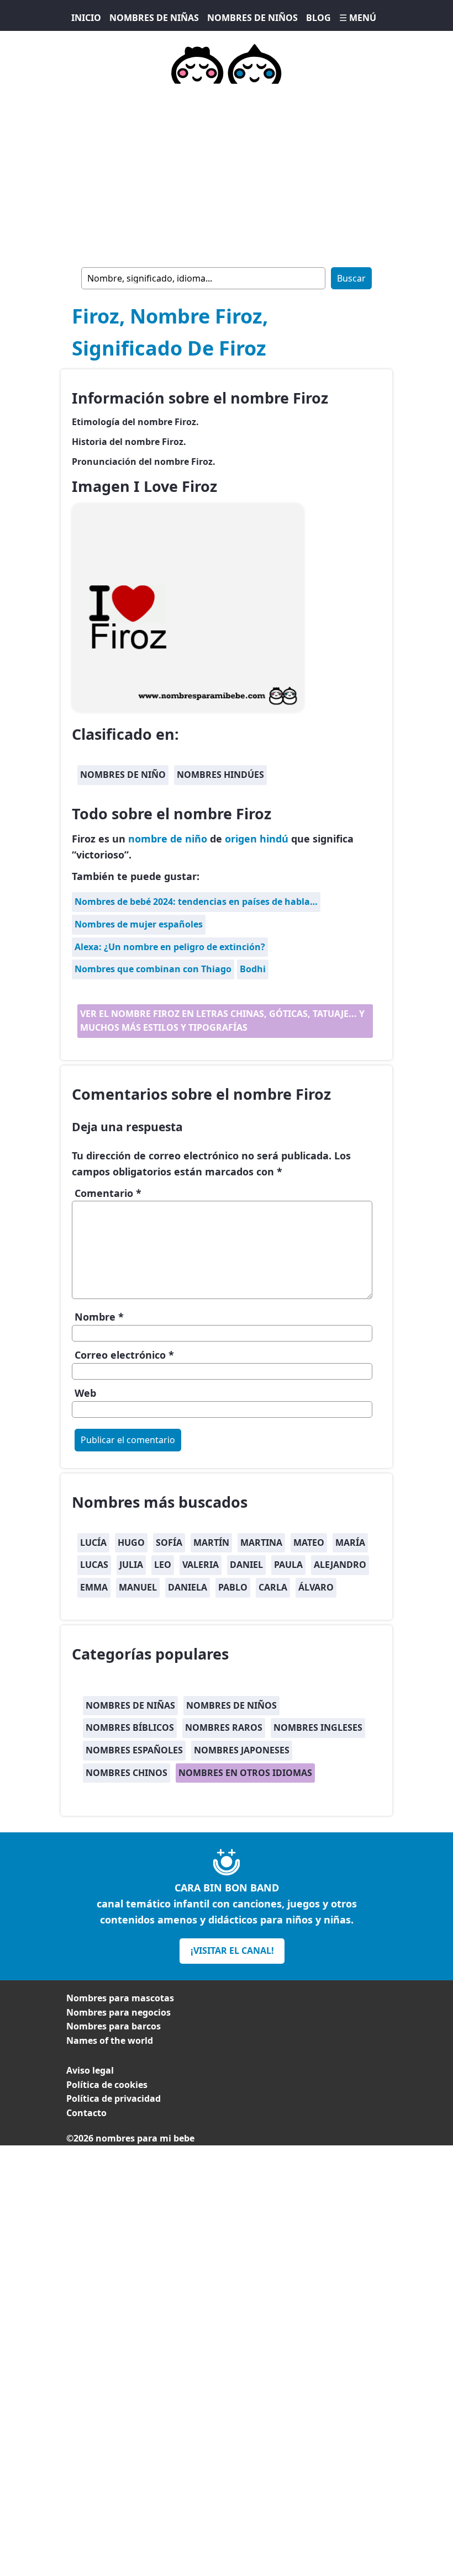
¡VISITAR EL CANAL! (232, 1950)
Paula (288, 1565)
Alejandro (340, 1565)
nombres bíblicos (130, 1727)
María (350, 1543)
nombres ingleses (318, 1727)
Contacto (86, 2113)
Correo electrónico (124, 1355)
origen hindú (257, 839)
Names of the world (110, 2040)
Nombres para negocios (118, 2012)
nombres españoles (134, 1750)
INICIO (86, 18)
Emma (94, 1587)
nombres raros (224, 1727)
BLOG (318, 18)
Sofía (169, 1543)
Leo (163, 1565)
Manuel (138, 1587)
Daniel (246, 1565)
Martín (211, 1543)
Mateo (309, 1543)
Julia (131, 1565)
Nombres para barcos (114, 2026)
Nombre (99, 1317)
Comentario (108, 1193)
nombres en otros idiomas (245, 1773)
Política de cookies (107, 2085)
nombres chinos (127, 1773)
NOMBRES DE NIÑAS (154, 18)
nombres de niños (231, 1705)
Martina (261, 1543)
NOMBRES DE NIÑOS (252, 18)
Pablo (233, 1587)
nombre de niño (168, 839)
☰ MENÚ (358, 18)
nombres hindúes (220, 775)
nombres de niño (123, 775)
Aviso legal (90, 2070)
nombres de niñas (130, 1705)
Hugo (131, 1543)
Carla (273, 1587)
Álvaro (316, 1587)
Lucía (93, 1543)
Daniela (188, 1587)
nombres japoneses (242, 1750)
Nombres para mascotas (120, 1998)
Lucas (94, 1565)
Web (85, 1393)
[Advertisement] (227, 173)
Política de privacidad (114, 2098)
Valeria (201, 1565)
